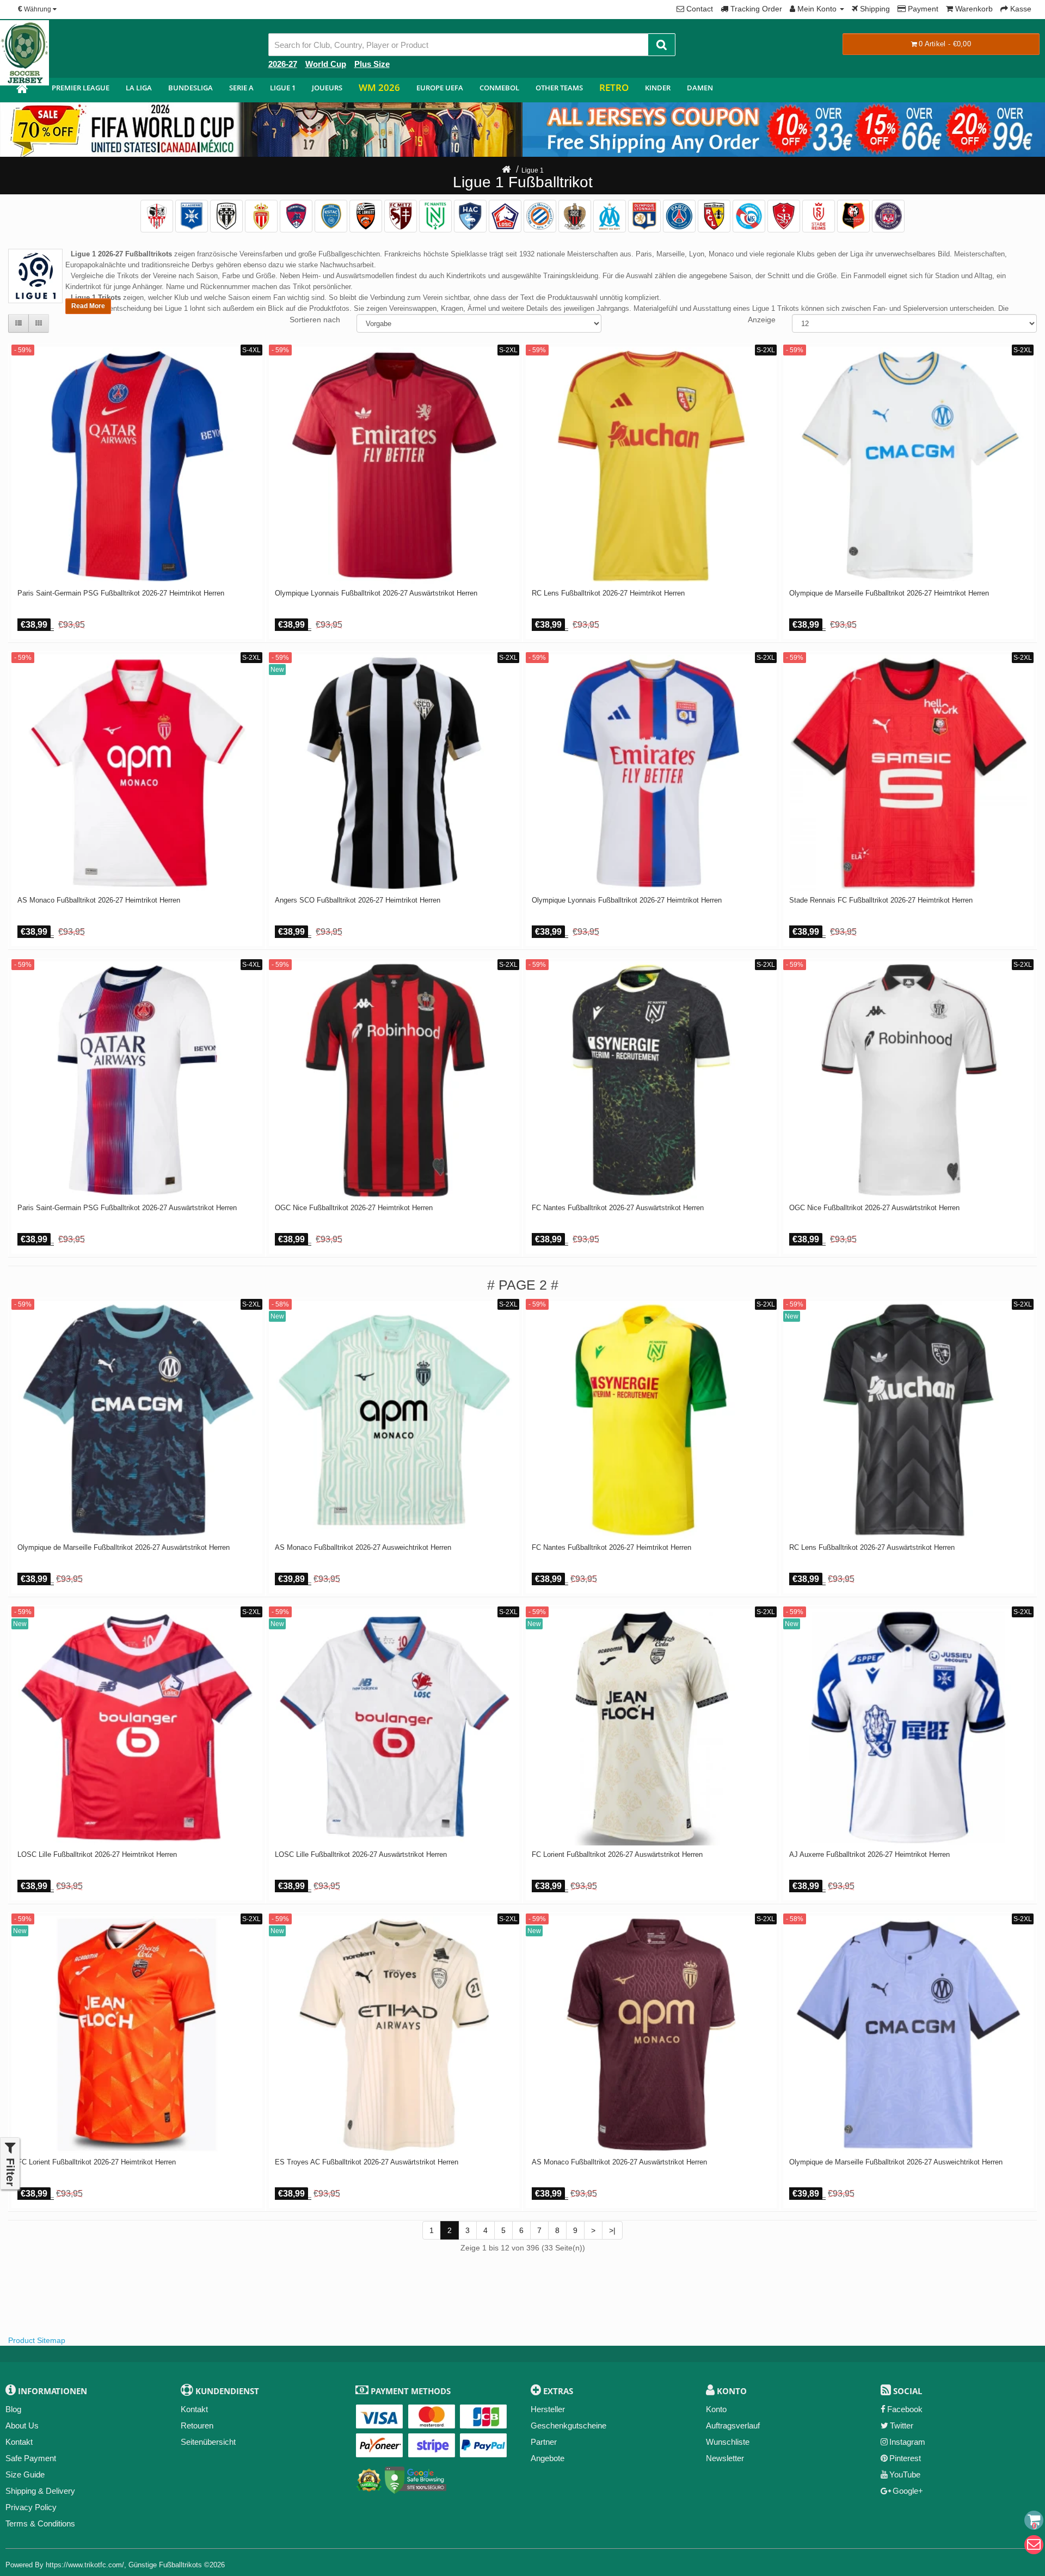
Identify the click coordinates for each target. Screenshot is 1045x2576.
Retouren (197, 2425)
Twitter (902, 2425)
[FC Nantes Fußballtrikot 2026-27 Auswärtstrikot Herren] (651, 1080)
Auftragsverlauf (733, 2425)
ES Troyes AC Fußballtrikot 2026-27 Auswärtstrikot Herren (367, 2162)
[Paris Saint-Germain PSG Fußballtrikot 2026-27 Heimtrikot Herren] (137, 466)
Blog (13, 2409)
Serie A (241, 88)
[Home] (506, 170)
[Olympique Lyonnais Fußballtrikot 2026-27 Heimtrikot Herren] (651, 773)
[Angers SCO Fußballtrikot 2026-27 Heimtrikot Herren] (394, 773)
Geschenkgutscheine (568, 2425)
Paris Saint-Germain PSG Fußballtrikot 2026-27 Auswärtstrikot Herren (127, 1208)
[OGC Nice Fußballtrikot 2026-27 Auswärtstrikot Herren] (909, 1080)
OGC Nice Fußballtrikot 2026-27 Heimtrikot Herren (354, 1208)
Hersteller (548, 2409)
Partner (544, 2442)
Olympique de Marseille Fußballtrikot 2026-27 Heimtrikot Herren (889, 593)
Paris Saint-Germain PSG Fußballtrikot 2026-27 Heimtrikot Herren (121, 593)
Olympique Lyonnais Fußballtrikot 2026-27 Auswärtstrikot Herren (376, 593)
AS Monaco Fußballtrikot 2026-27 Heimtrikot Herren (99, 900)
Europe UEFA (440, 88)
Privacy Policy (31, 2507)
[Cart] (1034, 2520)
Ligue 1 (283, 88)
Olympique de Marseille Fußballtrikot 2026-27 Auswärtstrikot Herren (124, 1548)
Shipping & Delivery (40, 2491)
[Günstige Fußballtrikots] (22, 90)
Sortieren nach (315, 320)
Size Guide (25, 2474)
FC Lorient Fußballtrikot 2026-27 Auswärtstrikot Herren (617, 1855)
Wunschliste (728, 2442)
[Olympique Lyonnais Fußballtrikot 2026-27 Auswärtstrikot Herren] (394, 466)
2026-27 (283, 64)
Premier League (81, 88)
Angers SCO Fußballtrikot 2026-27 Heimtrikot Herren (358, 900)
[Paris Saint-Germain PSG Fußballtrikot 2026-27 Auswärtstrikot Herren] (137, 1080)
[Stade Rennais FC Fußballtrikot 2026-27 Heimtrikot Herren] (909, 773)
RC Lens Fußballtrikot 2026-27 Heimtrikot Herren (608, 593)
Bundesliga (190, 88)
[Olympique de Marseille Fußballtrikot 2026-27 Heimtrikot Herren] (909, 466)
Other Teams (559, 88)
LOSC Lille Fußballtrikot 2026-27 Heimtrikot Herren (97, 1855)
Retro (614, 87)
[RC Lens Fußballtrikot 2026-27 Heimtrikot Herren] (651, 466)
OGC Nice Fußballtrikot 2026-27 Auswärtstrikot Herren (874, 1208)
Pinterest (905, 2458)
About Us (22, 2425)
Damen (700, 88)
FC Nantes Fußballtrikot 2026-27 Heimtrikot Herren (611, 1548)
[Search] (662, 45)
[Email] (1034, 2545)
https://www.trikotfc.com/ (85, 2565)
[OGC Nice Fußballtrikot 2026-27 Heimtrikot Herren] (394, 1080)
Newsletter (725, 2458)
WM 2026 (379, 87)
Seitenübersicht (208, 2442)
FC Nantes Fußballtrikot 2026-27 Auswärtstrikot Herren (618, 1208)
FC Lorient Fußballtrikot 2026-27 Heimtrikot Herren (97, 2162)
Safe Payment (31, 2458)
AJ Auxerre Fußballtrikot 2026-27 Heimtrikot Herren (869, 1855)
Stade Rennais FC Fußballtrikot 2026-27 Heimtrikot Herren (881, 900)
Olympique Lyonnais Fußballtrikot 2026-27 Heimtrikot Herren (627, 900)
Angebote (548, 2458)
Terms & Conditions (40, 2523)
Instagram (907, 2442)
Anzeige (762, 320)
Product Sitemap (37, 2340)
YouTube (905, 2474)
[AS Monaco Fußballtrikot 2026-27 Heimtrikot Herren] (137, 773)
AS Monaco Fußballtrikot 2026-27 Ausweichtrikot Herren (363, 1548)
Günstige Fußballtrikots (165, 2565)
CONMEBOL (499, 88)
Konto (716, 2409)
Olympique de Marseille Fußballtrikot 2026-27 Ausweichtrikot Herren (896, 2162)
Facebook (905, 2409)
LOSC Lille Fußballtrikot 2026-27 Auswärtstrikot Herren (361, 1855)
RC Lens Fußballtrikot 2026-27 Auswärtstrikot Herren (872, 1548)
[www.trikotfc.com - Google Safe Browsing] (416, 2478)
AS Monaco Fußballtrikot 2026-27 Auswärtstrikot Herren (619, 2162)
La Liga (139, 88)
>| (612, 2230)
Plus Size (372, 64)
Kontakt (19, 2442)
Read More (88, 306)
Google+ (908, 2491)
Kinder (658, 88)
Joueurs (327, 88)
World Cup (326, 64)
